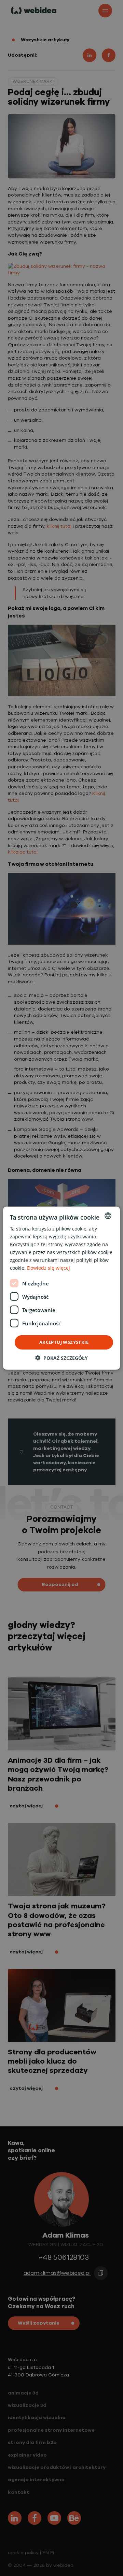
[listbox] (108, 1216)
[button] (61, 1358)
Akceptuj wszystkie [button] (64, 1342)
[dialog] (61, 1288)
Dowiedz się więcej (49, 1268)
